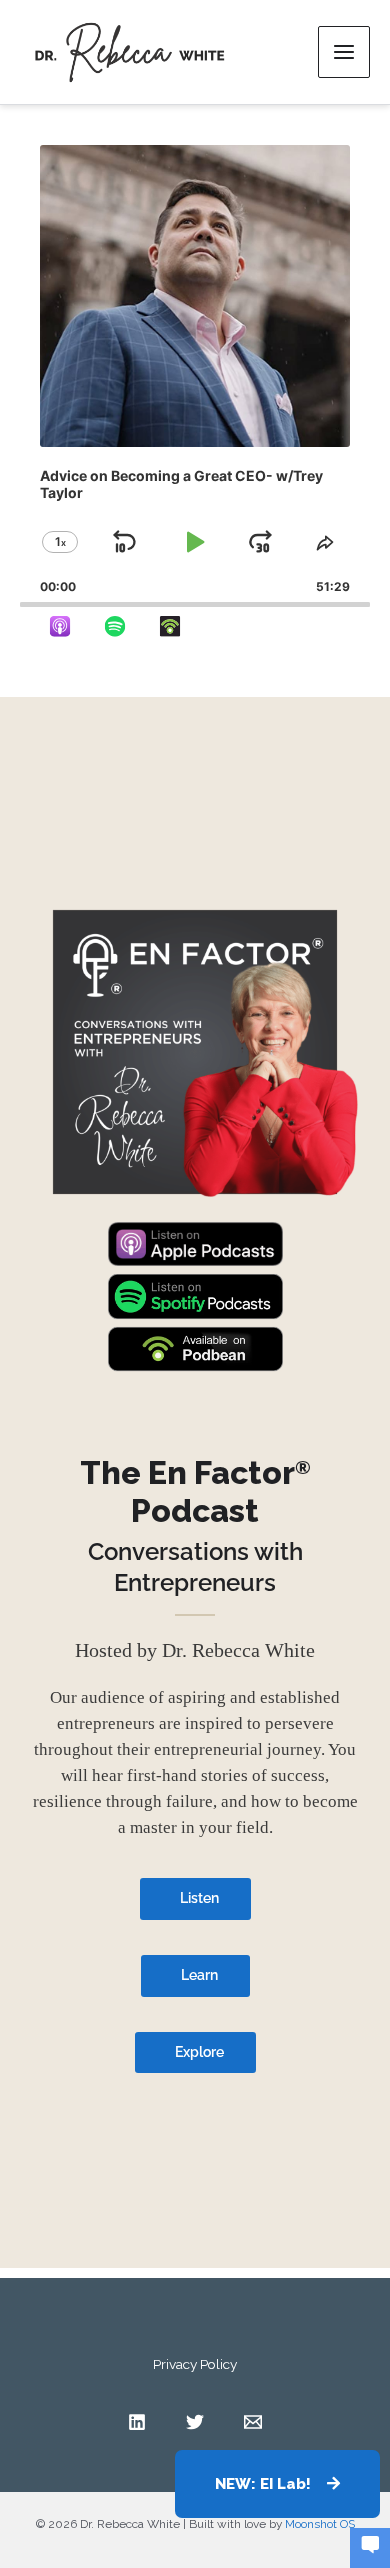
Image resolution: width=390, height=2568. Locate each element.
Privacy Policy (195, 2364)
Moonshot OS (320, 2524)
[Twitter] (195, 2422)
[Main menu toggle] (344, 52)
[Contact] (253, 2422)
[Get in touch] (370, 2546)
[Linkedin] (137, 2422)
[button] (277, 2484)
